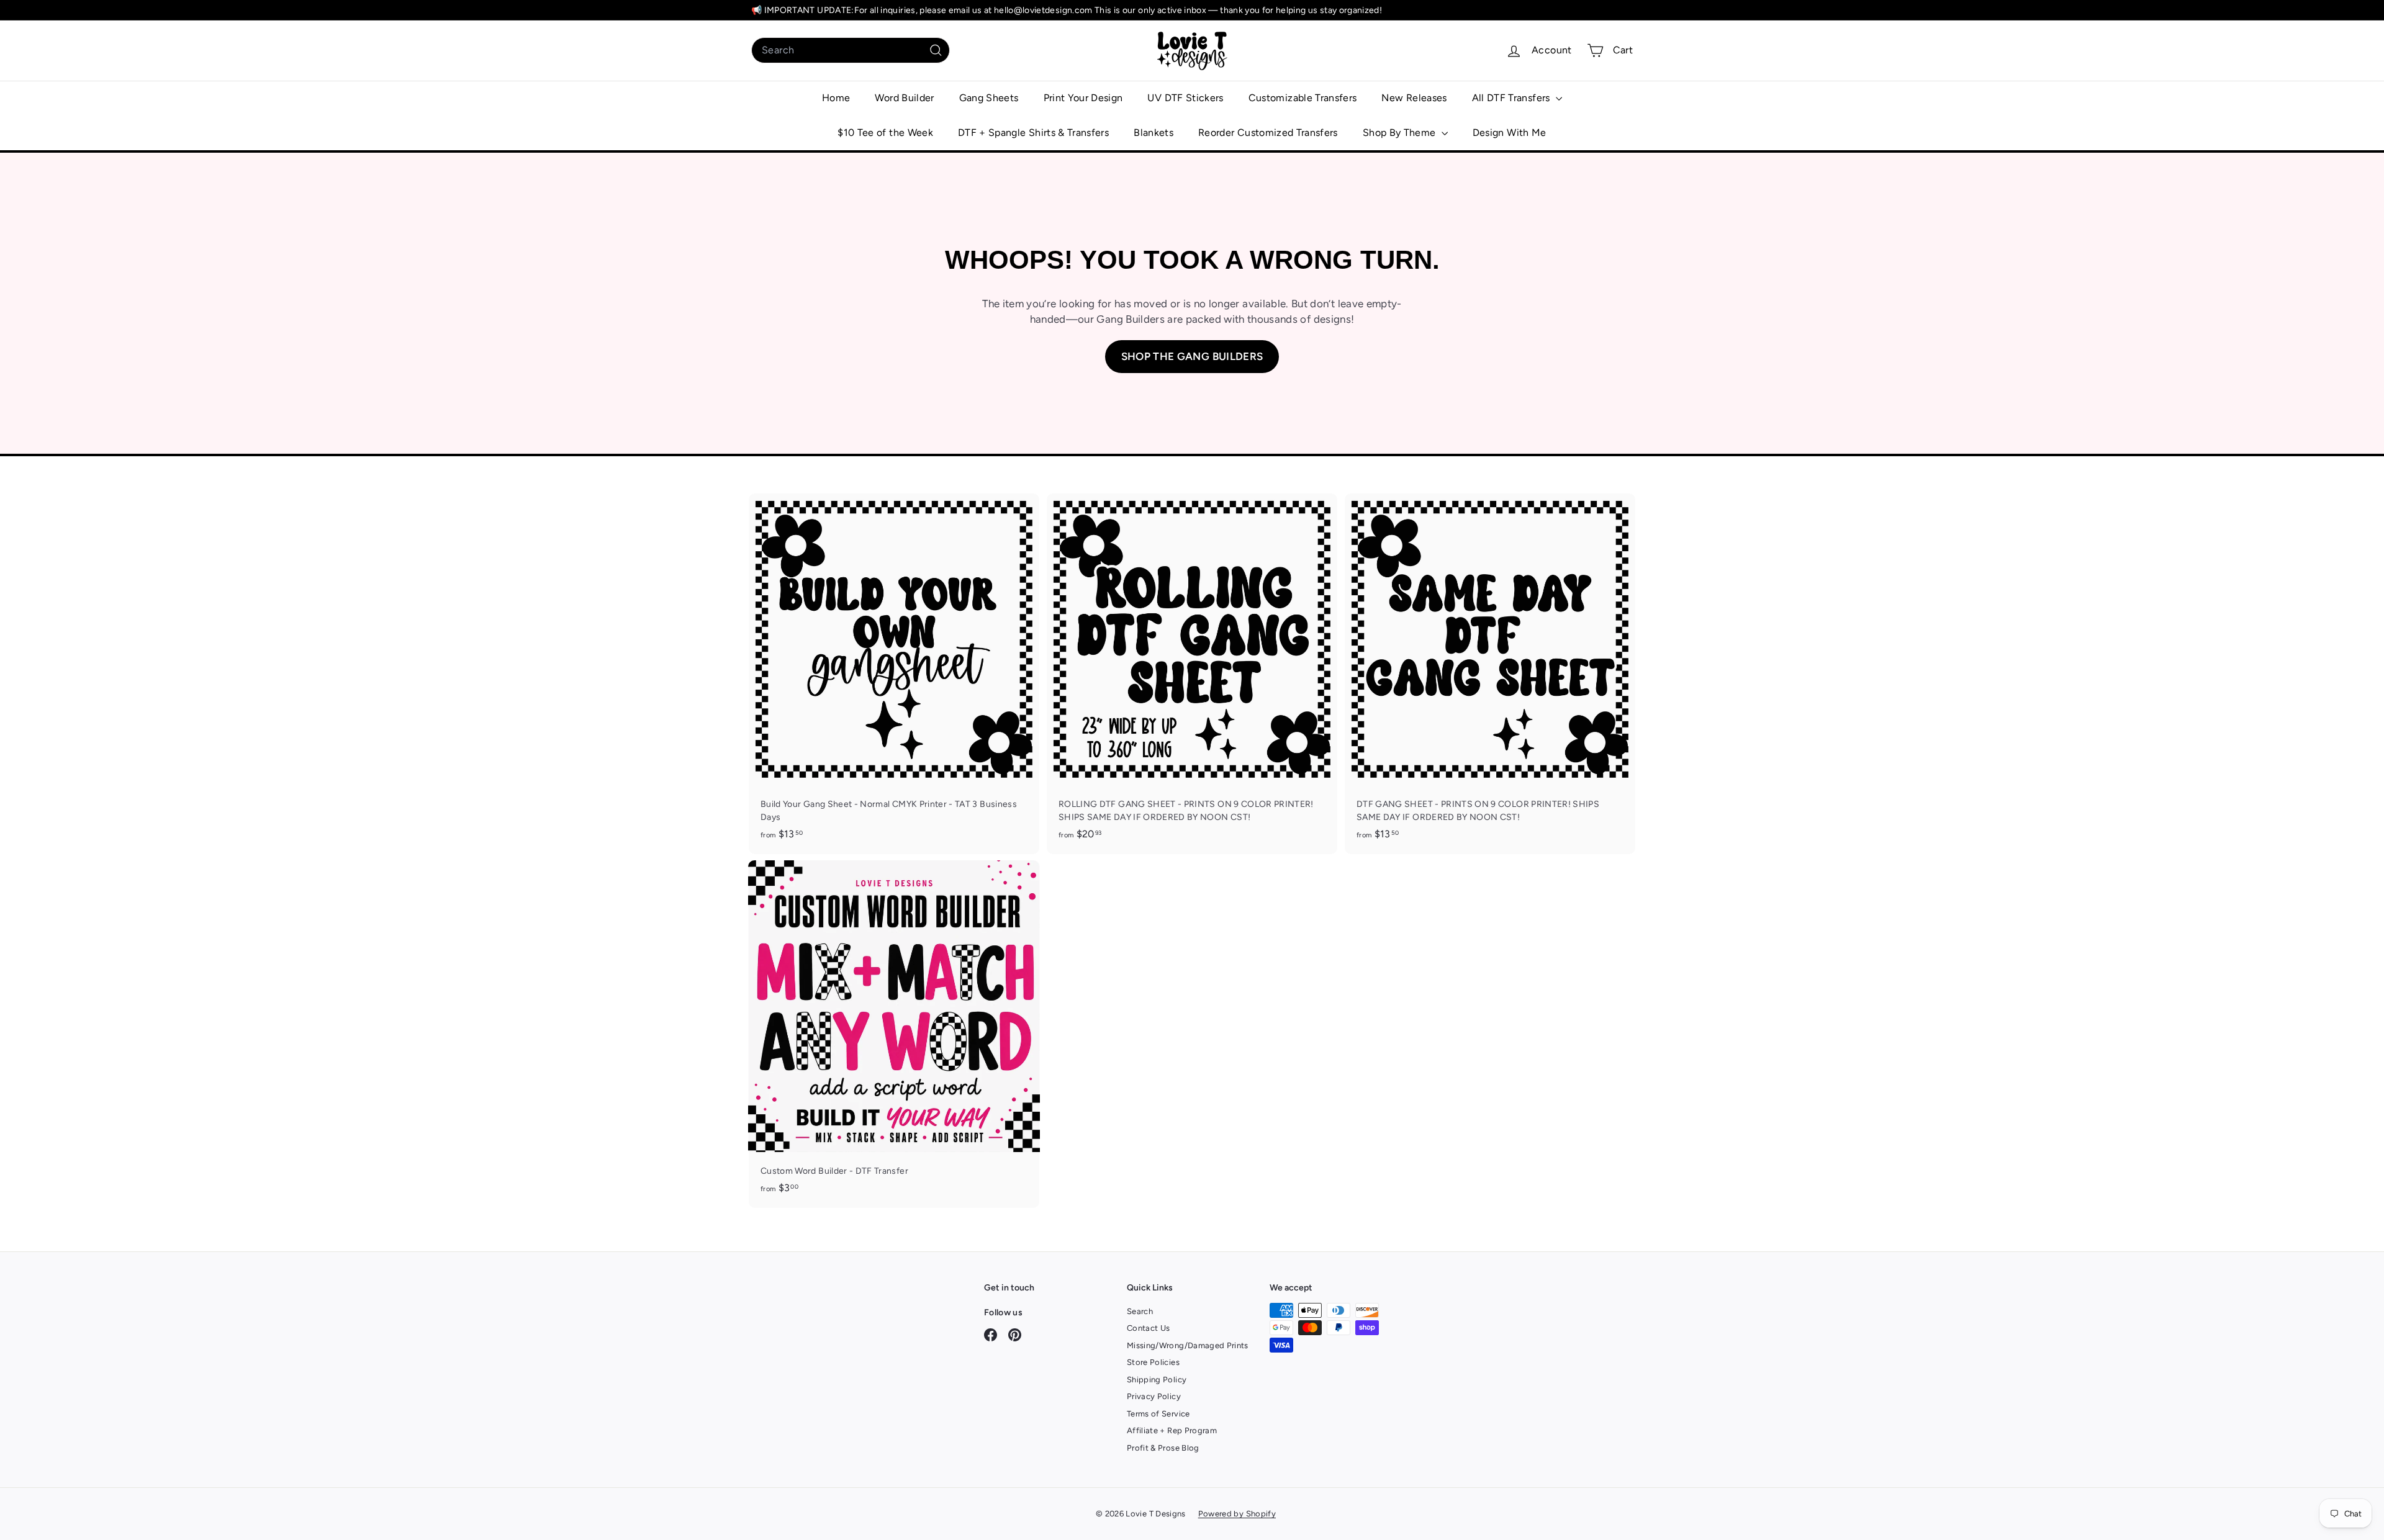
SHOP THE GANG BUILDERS (1192, 356)
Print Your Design (1083, 98)
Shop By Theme (1401, 133)
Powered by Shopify (1237, 1514)
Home (836, 98)
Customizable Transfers (1303, 98)
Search (1140, 1311)
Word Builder (904, 98)
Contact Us (1149, 1328)
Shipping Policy (1157, 1380)
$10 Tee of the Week (885, 133)
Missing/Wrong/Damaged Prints (1188, 1345)
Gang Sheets (989, 98)
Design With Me (1510, 133)
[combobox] (851, 50)
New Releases (1414, 98)
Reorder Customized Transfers (1268, 133)
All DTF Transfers (1512, 98)
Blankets (1154, 133)
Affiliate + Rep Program (1172, 1430)
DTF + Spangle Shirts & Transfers (1033, 133)
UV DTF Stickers (1185, 98)
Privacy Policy (1154, 1396)
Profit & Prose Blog (1163, 1448)
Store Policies (1153, 1362)
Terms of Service (1158, 1414)
